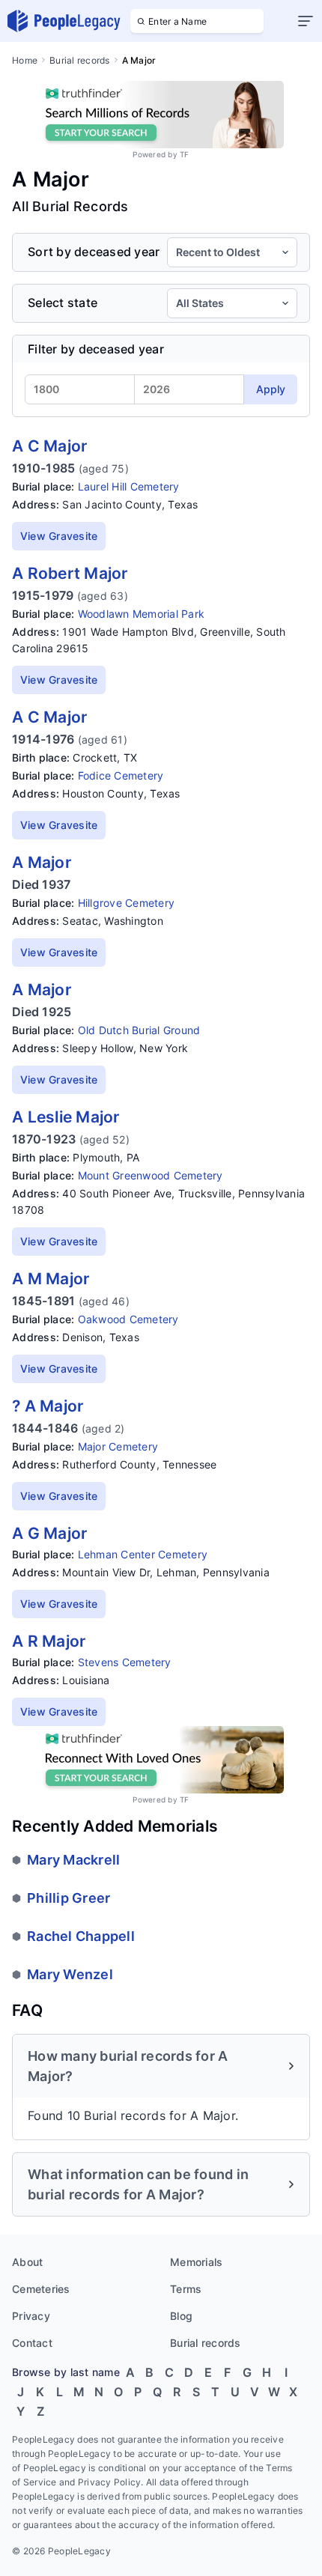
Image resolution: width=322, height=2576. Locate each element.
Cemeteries (41, 2289)
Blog (181, 2316)
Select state (63, 303)
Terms (186, 2289)
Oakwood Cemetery (128, 1319)
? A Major (48, 1406)
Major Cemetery (118, 1446)
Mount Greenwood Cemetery (151, 1175)
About (27, 2262)
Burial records (80, 60)
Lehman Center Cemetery (143, 1554)
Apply (271, 389)
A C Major (49, 446)
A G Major (49, 1533)
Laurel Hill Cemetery (129, 486)
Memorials (196, 2262)
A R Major (49, 1641)
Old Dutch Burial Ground (139, 1030)
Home (25, 60)
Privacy (31, 2316)
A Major (42, 862)
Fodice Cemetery (121, 775)
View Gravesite (59, 536)
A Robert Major (70, 573)
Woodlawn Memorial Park (142, 614)
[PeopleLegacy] (64, 21)
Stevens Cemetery (125, 1662)
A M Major (51, 1279)
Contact (32, 2343)
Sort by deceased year (94, 252)
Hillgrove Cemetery (127, 903)
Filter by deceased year (96, 349)
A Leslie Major (66, 1117)
